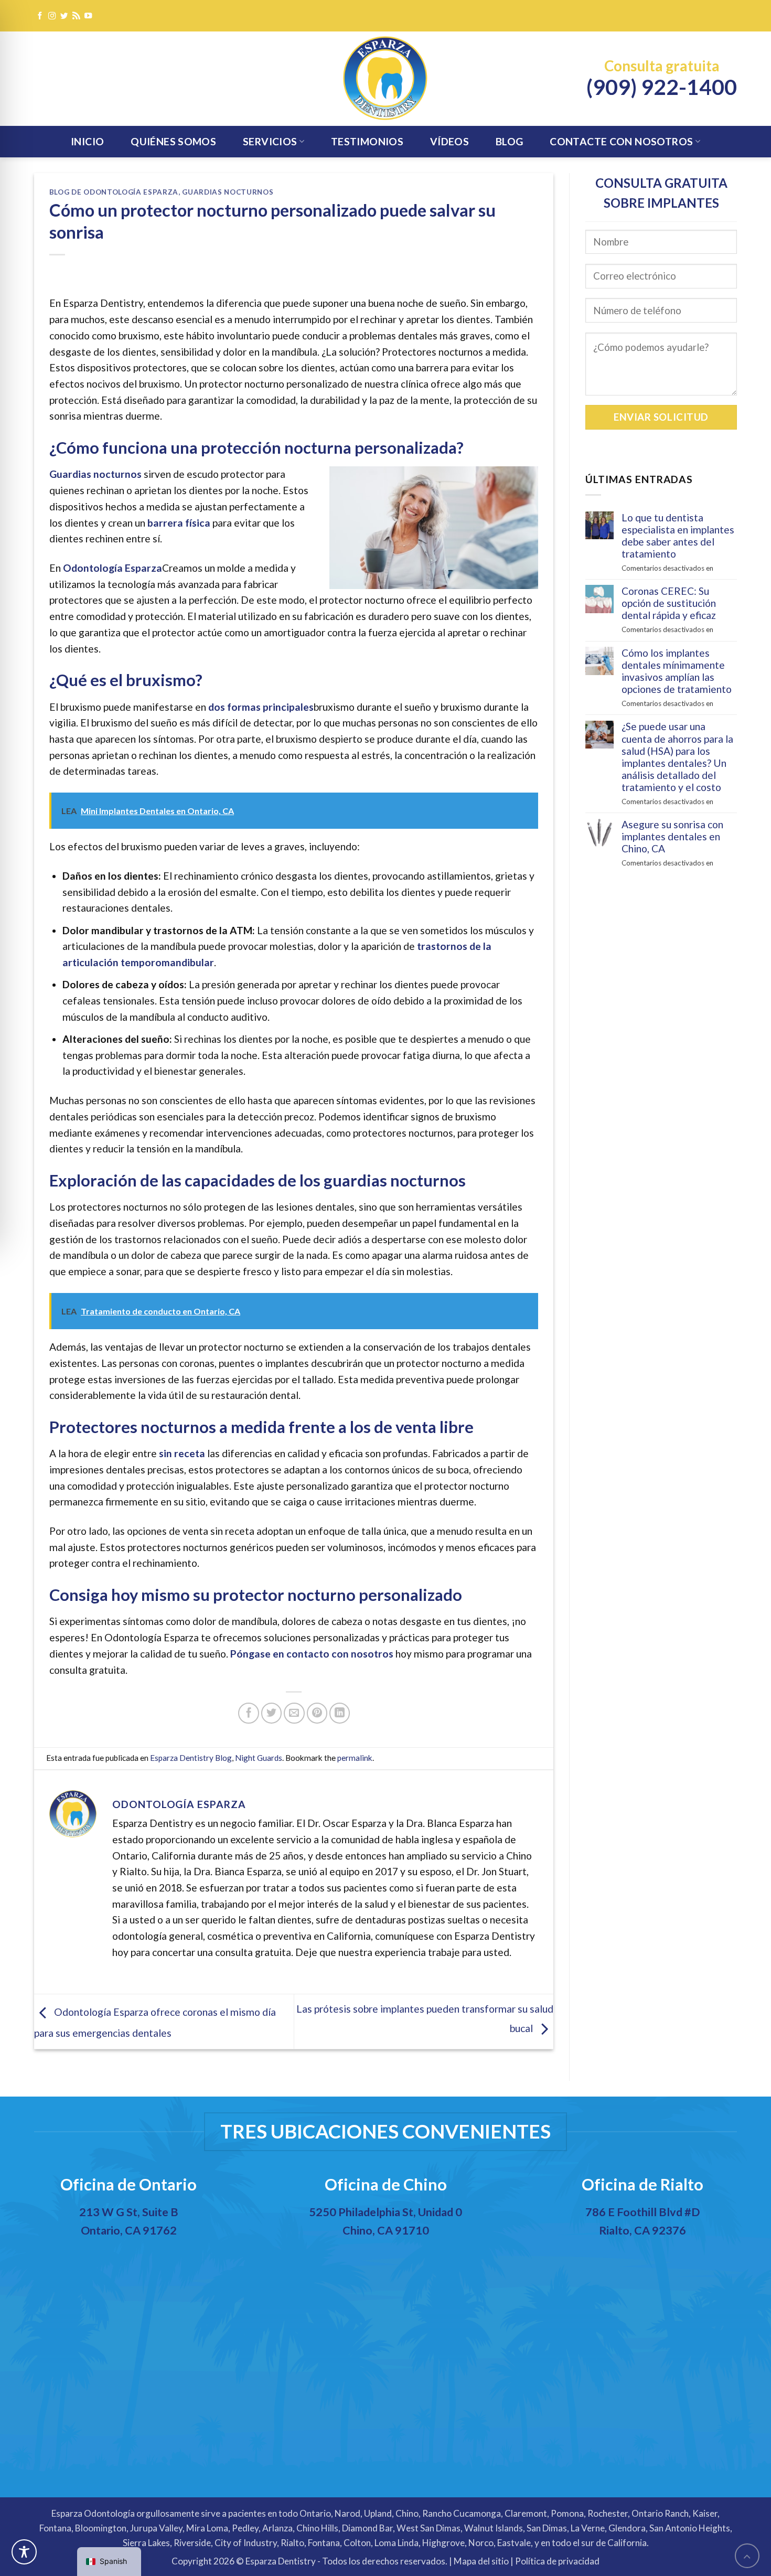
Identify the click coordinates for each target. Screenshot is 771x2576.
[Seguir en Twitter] (64, 16)
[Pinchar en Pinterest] (317, 1713)
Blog (510, 141)
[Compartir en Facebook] (249, 1713)
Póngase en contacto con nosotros (312, 1654)
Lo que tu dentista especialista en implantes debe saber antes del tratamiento (678, 536)
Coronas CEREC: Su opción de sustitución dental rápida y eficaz (669, 603)
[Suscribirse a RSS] (76, 16)
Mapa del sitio (481, 2561)
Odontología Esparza (113, 568)
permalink (355, 1758)
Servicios (270, 141)
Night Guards (259, 1758)
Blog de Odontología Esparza (114, 192)
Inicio (87, 141)
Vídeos (449, 141)
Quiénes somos (173, 141)
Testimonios (367, 141)
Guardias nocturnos (228, 192)
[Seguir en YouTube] (88, 16)
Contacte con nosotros (621, 141)
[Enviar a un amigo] (294, 1713)
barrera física (179, 523)
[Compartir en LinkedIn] (340, 1713)
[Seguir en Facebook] (40, 16)
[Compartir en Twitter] (272, 1713)
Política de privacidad (557, 2561)
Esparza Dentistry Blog (191, 1758)
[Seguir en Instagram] (52, 16)
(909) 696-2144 (387, 2261)
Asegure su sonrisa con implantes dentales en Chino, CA (672, 836)
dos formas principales (261, 707)
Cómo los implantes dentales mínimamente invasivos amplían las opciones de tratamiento (677, 671)
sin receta (182, 1453)
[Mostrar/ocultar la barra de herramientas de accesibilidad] (24, 2552)
